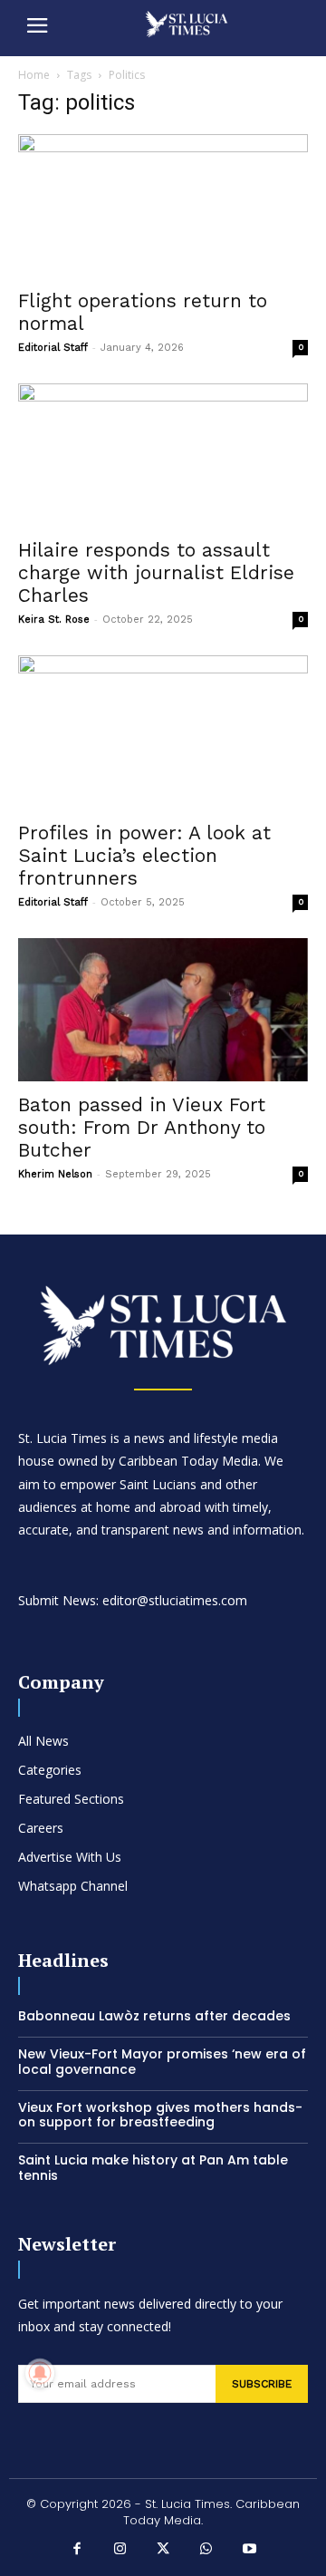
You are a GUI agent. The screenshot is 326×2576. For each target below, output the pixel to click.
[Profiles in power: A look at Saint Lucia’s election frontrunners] (163, 733)
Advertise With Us (70, 1857)
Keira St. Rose (54, 620)
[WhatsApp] (206, 2551)
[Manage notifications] (40, 2373)
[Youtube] (249, 2551)
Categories (50, 1770)
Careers (41, 1828)
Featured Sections (71, 1799)
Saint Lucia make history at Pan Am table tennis (153, 2168)
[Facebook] (77, 2551)
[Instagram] (120, 2551)
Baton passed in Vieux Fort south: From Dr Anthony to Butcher (142, 1127)
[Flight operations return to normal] (163, 206)
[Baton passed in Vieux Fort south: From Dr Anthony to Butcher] (163, 1010)
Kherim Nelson (55, 1174)
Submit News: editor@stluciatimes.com (133, 1600)
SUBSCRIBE (262, 2384)
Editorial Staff (53, 348)
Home (34, 75)
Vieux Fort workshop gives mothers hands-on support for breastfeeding (160, 2115)
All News (43, 1741)
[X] (163, 2551)
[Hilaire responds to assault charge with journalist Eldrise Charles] (163, 455)
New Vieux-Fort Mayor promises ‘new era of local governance (162, 2062)
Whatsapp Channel (73, 1886)
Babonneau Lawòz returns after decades (154, 2016)
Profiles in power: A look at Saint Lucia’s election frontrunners (144, 855)
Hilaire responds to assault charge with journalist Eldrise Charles (156, 572)
